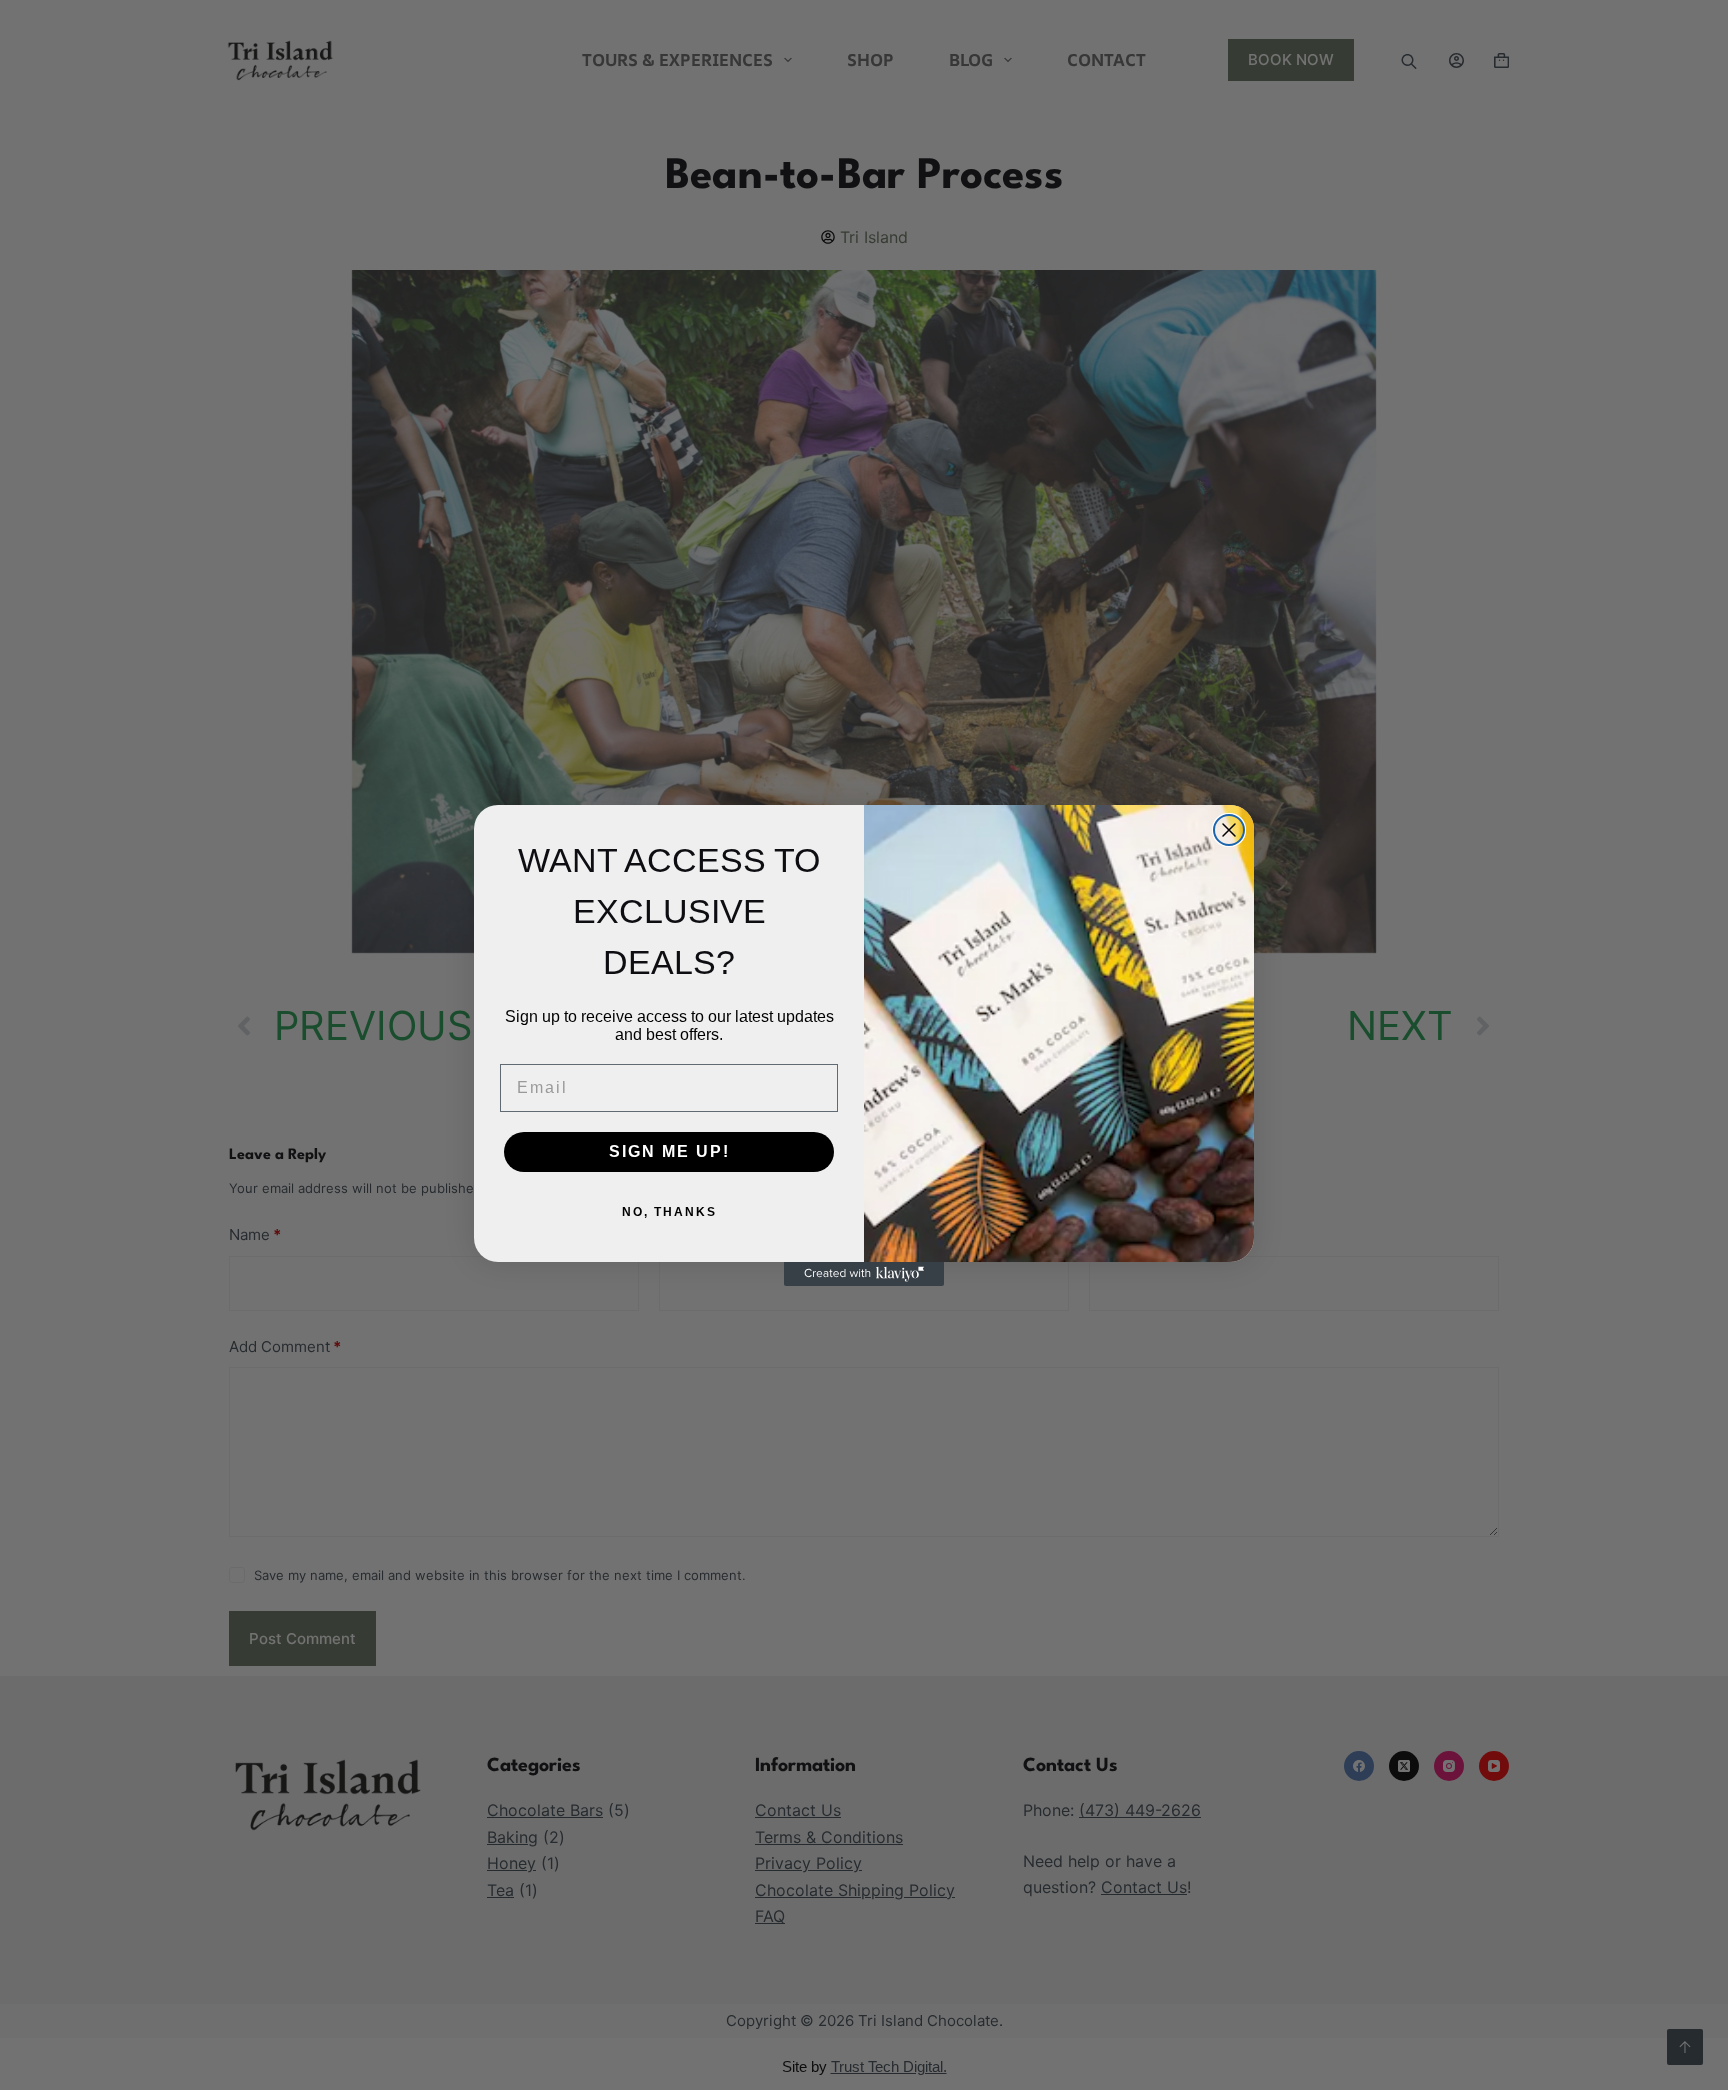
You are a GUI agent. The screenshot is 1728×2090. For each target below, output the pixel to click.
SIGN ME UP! (669, 1151)
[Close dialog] (1229, 830)
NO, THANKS (669, 1212)
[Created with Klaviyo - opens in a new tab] (864, 1274)
